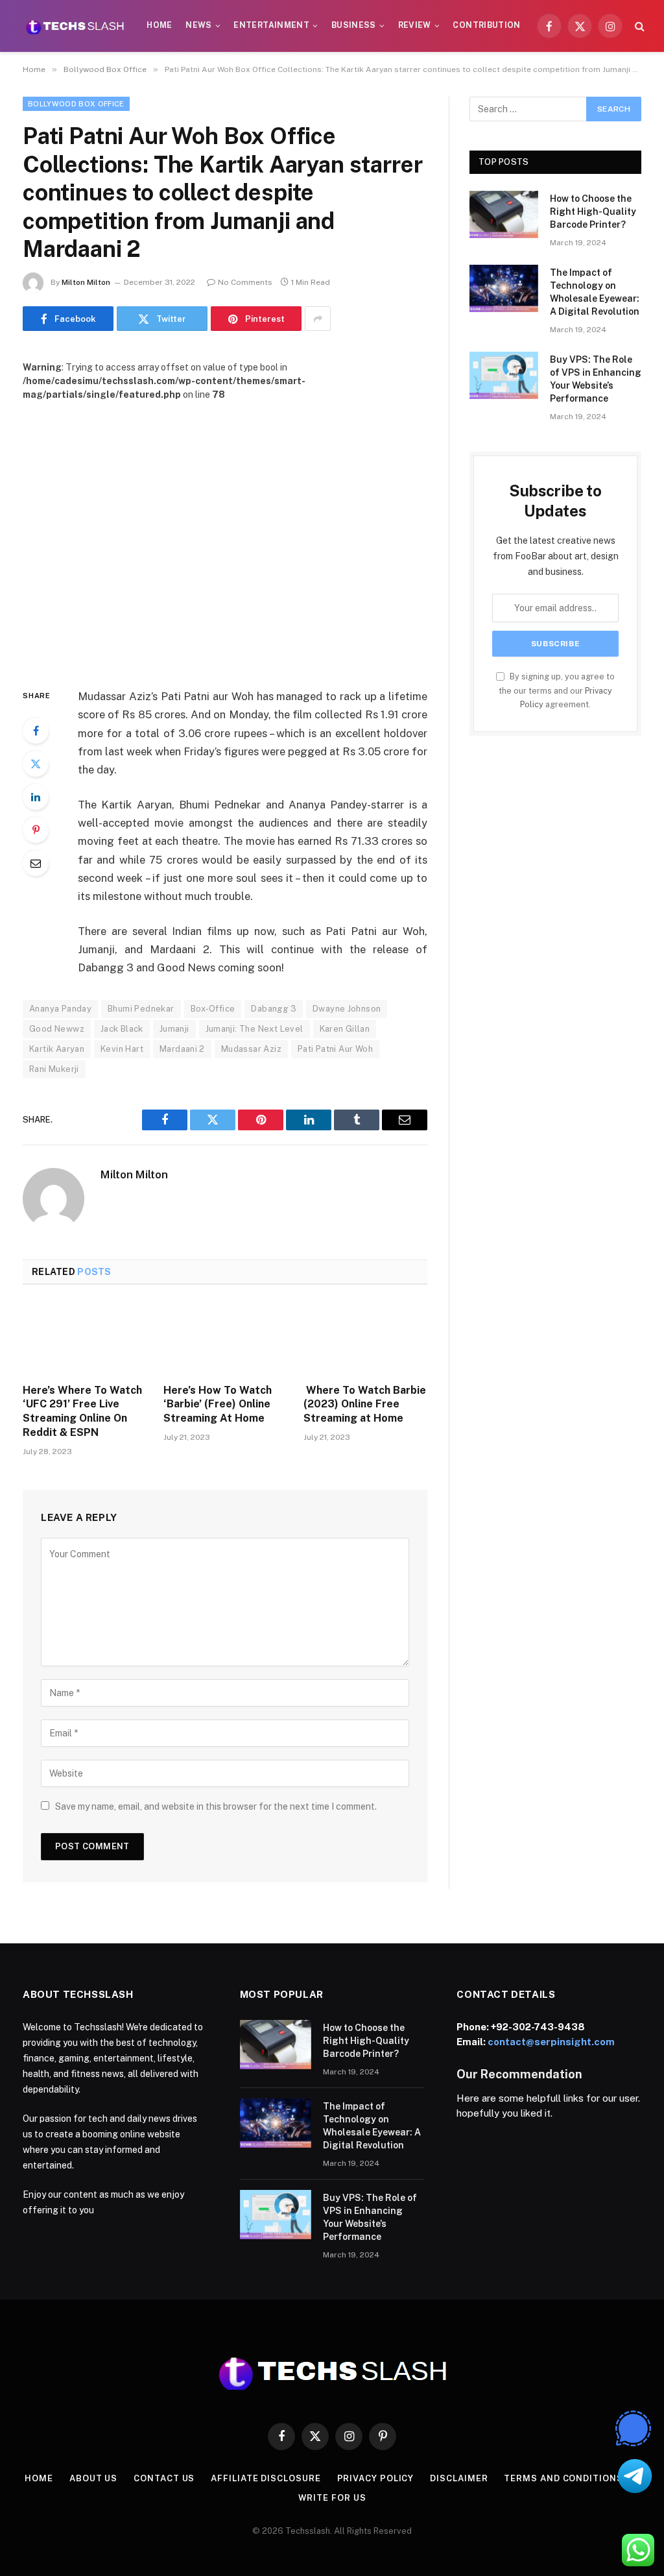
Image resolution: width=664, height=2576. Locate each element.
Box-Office (213, 1009)
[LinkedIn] (36, 797)
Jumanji (174, 1029)
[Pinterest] (36, 830)
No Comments (245, 282)
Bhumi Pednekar (141, 1009)
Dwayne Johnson (347, 1009)
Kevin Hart (122, 1049)
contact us (164, 2478)
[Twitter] (36, 764)
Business (354, 25)
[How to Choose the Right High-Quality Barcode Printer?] (504, 214)
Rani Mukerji (54, 1069)
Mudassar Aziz (251, 1049)
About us (93, 2478)
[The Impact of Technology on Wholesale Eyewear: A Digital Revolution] (504, 288)
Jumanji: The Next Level (255, 1029)
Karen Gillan (345, 1029)
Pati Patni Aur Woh (335, 1049)
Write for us (332, 2498)
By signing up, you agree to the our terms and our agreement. (557, 690)
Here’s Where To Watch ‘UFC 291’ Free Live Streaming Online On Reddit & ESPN (82, 1411)
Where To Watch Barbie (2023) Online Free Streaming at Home (365, 1404)
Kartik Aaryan (57, 1049)
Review (415, 25)
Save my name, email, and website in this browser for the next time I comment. (216, 1806)
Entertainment (271, 25)
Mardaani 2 (182, 1049)
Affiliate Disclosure (266, 2478)
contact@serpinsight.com (551, 2042)
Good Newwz (57, 1029)
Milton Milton (86, 282)
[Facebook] (36, 731)
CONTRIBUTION (486, 25)
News (198, 25)
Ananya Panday (60, 1009)
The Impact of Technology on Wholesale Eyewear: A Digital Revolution (595, 292)
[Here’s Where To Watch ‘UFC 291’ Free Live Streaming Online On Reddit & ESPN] (85, 1338)
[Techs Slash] (75, 26)
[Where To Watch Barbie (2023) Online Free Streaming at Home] (365, 1338)
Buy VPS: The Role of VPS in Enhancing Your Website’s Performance (596, 379)
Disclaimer (459, 2478)
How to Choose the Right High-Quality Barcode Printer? (593, 212)
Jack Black (122, 1029)
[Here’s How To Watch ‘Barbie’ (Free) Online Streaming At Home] (225, 1338)
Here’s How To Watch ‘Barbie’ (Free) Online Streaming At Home (218, 1404)
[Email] (36, 863)
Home (159, 25)
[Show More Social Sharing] (318, 319)
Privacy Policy (376, 2478)
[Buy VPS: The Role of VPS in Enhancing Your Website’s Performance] (504, 375)
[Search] (638, 26)
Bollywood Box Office (76, 104)
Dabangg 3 (274, 1009)
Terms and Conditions (563, 2478)
